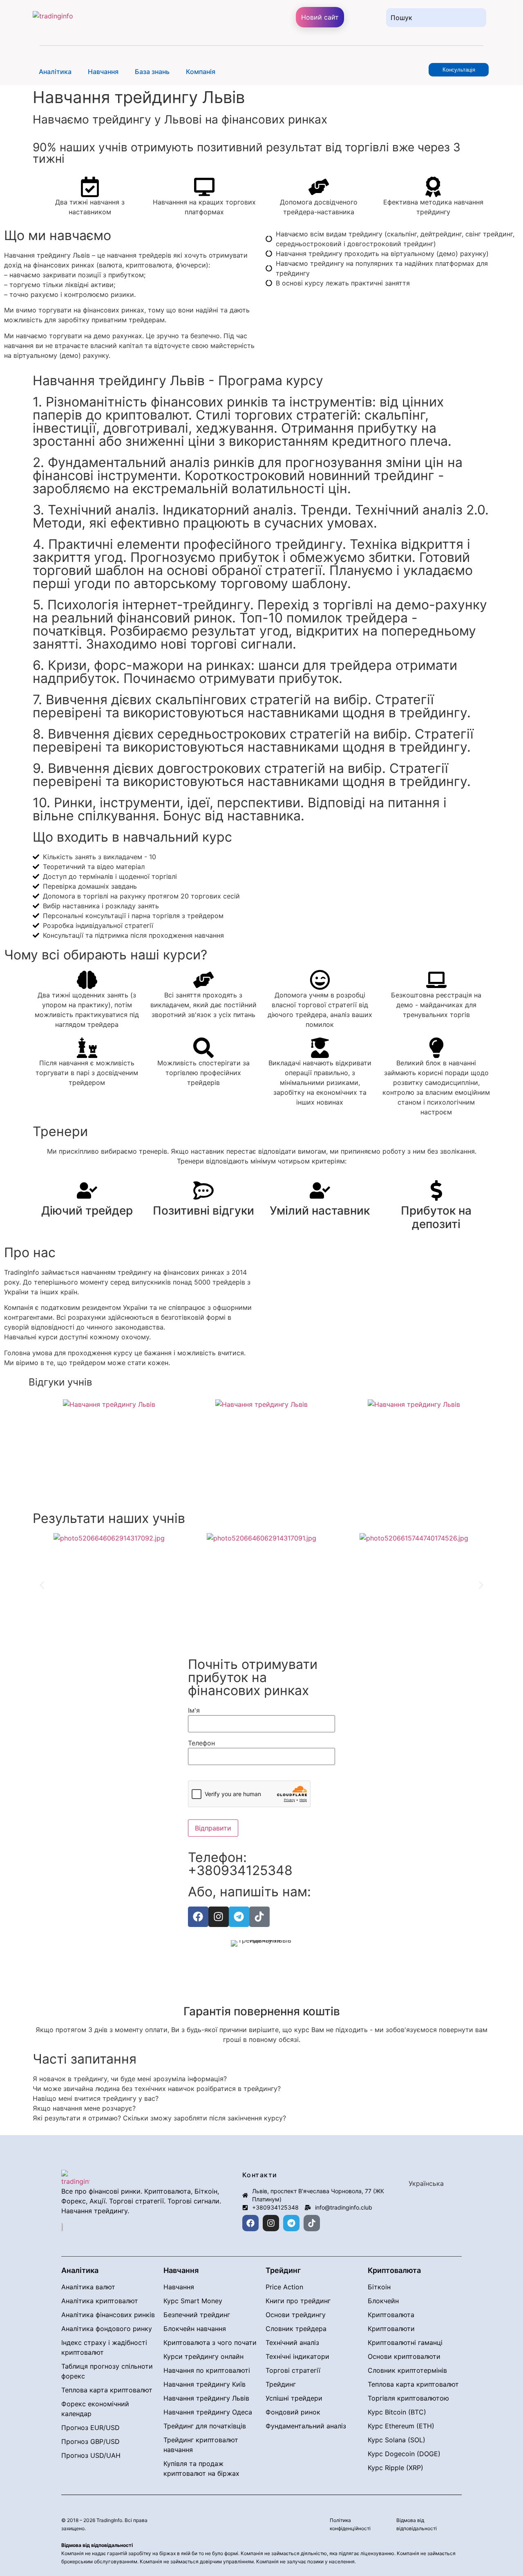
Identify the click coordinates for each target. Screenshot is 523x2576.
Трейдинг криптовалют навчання (201, 2445)
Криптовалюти (391, 2329)
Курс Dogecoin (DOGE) (404, 2454)
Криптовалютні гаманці (405, 2342)
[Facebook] (198, 1917)
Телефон (201, 1743)
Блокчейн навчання (195, 2329)
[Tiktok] (259, 1917)
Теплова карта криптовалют (107, 2390)
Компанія (201, 72)
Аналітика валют (88, 2287)
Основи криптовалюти (404, 2356)
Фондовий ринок (293, 2412)
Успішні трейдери (294, 2398)
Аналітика (55, 72)
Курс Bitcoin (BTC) (397, 2412)
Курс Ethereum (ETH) (401, 2426)
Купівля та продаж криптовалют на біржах (201, 2468)
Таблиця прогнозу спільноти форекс (107, 2371)
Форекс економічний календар (95, 2409)
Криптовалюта (391, 2315)
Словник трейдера (296, 2329)
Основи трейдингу (296, 2315)
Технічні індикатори (297, 2356)
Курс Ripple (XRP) (396, 2468)
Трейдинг (281, 2384)
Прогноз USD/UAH (91, 2455)
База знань (152, 72)
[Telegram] (239, 1917)
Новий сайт (320, 17)
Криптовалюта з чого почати (210, 2342)
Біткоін (379, 2287)
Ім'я (194, 1710)
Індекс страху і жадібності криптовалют (104, 2347)
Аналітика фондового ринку (107, 2329)
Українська (426, 2183)
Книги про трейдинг (298, 2301)
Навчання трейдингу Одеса (208, 2412)
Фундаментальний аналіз (306, 2426)
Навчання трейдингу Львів (206, 2398)
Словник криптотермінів (407, 2370)
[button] (57, 72)
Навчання (103, 72)
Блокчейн (383, 2301)
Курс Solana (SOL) (397, 2440)
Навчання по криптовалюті (207, 2370)
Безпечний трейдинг (197, 2315)
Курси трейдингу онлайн (203, 2356)
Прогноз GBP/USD (91, 2441)
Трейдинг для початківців (205, 2426)
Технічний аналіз (292, 2342)
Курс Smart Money (193, 2301)
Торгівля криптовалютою (408, 2398)
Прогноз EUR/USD (91, 2428)
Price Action (284, 2287)
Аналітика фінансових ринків (108, 2315)
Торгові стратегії (293, 2370)
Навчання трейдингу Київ (205, 2384)
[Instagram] (219, 1917)
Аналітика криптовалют (100, 2301)
